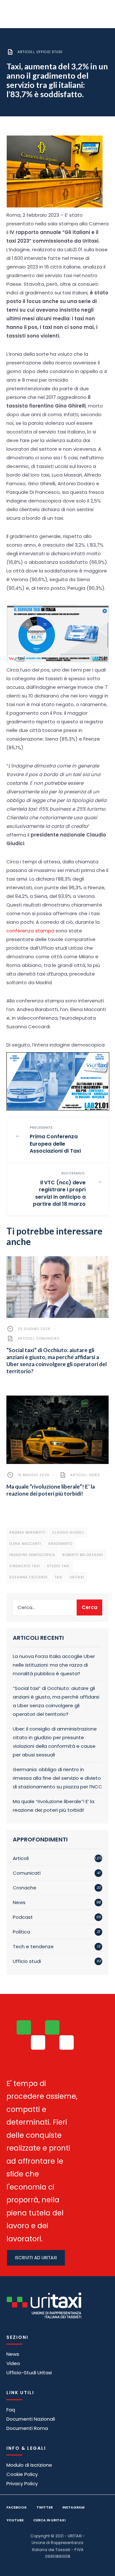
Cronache (25, 1888)
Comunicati (48, 1339)
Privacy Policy (22, 2483)
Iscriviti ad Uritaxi (36, 2258)
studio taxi (58, 1566)
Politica (21, 1932)
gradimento (60, 1544)
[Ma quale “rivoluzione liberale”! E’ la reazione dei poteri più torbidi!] (57, 1430)
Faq (11, 2410)
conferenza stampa (30, 931)
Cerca (90, 1607)
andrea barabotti (27, 1533)
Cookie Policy (22, 2474)
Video (13, 2363)
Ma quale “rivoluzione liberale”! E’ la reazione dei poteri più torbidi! (51, 1490)
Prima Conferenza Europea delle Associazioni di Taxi (55, 1140)
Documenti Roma (27, 2428)
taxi (59, 1577)
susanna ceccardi (28, 1577)
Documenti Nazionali (31, 2419)
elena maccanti (25, 1544)
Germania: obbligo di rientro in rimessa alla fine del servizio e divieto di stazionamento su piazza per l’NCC (57, 1778)
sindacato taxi (25, 1566)
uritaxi (77, 1577)
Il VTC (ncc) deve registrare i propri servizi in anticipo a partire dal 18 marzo (59, 1189)
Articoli (26, 52)
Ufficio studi (50, 52)
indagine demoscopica (32, 1555)
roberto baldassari (83, 1555)
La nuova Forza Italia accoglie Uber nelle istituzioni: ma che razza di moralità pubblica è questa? (54, 1665)
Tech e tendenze (33, 1946)
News (95, 1475)
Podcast (23, 1917)
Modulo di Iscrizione (29, 2465)
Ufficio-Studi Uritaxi (29, 2373)
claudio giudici (68, 1533)
